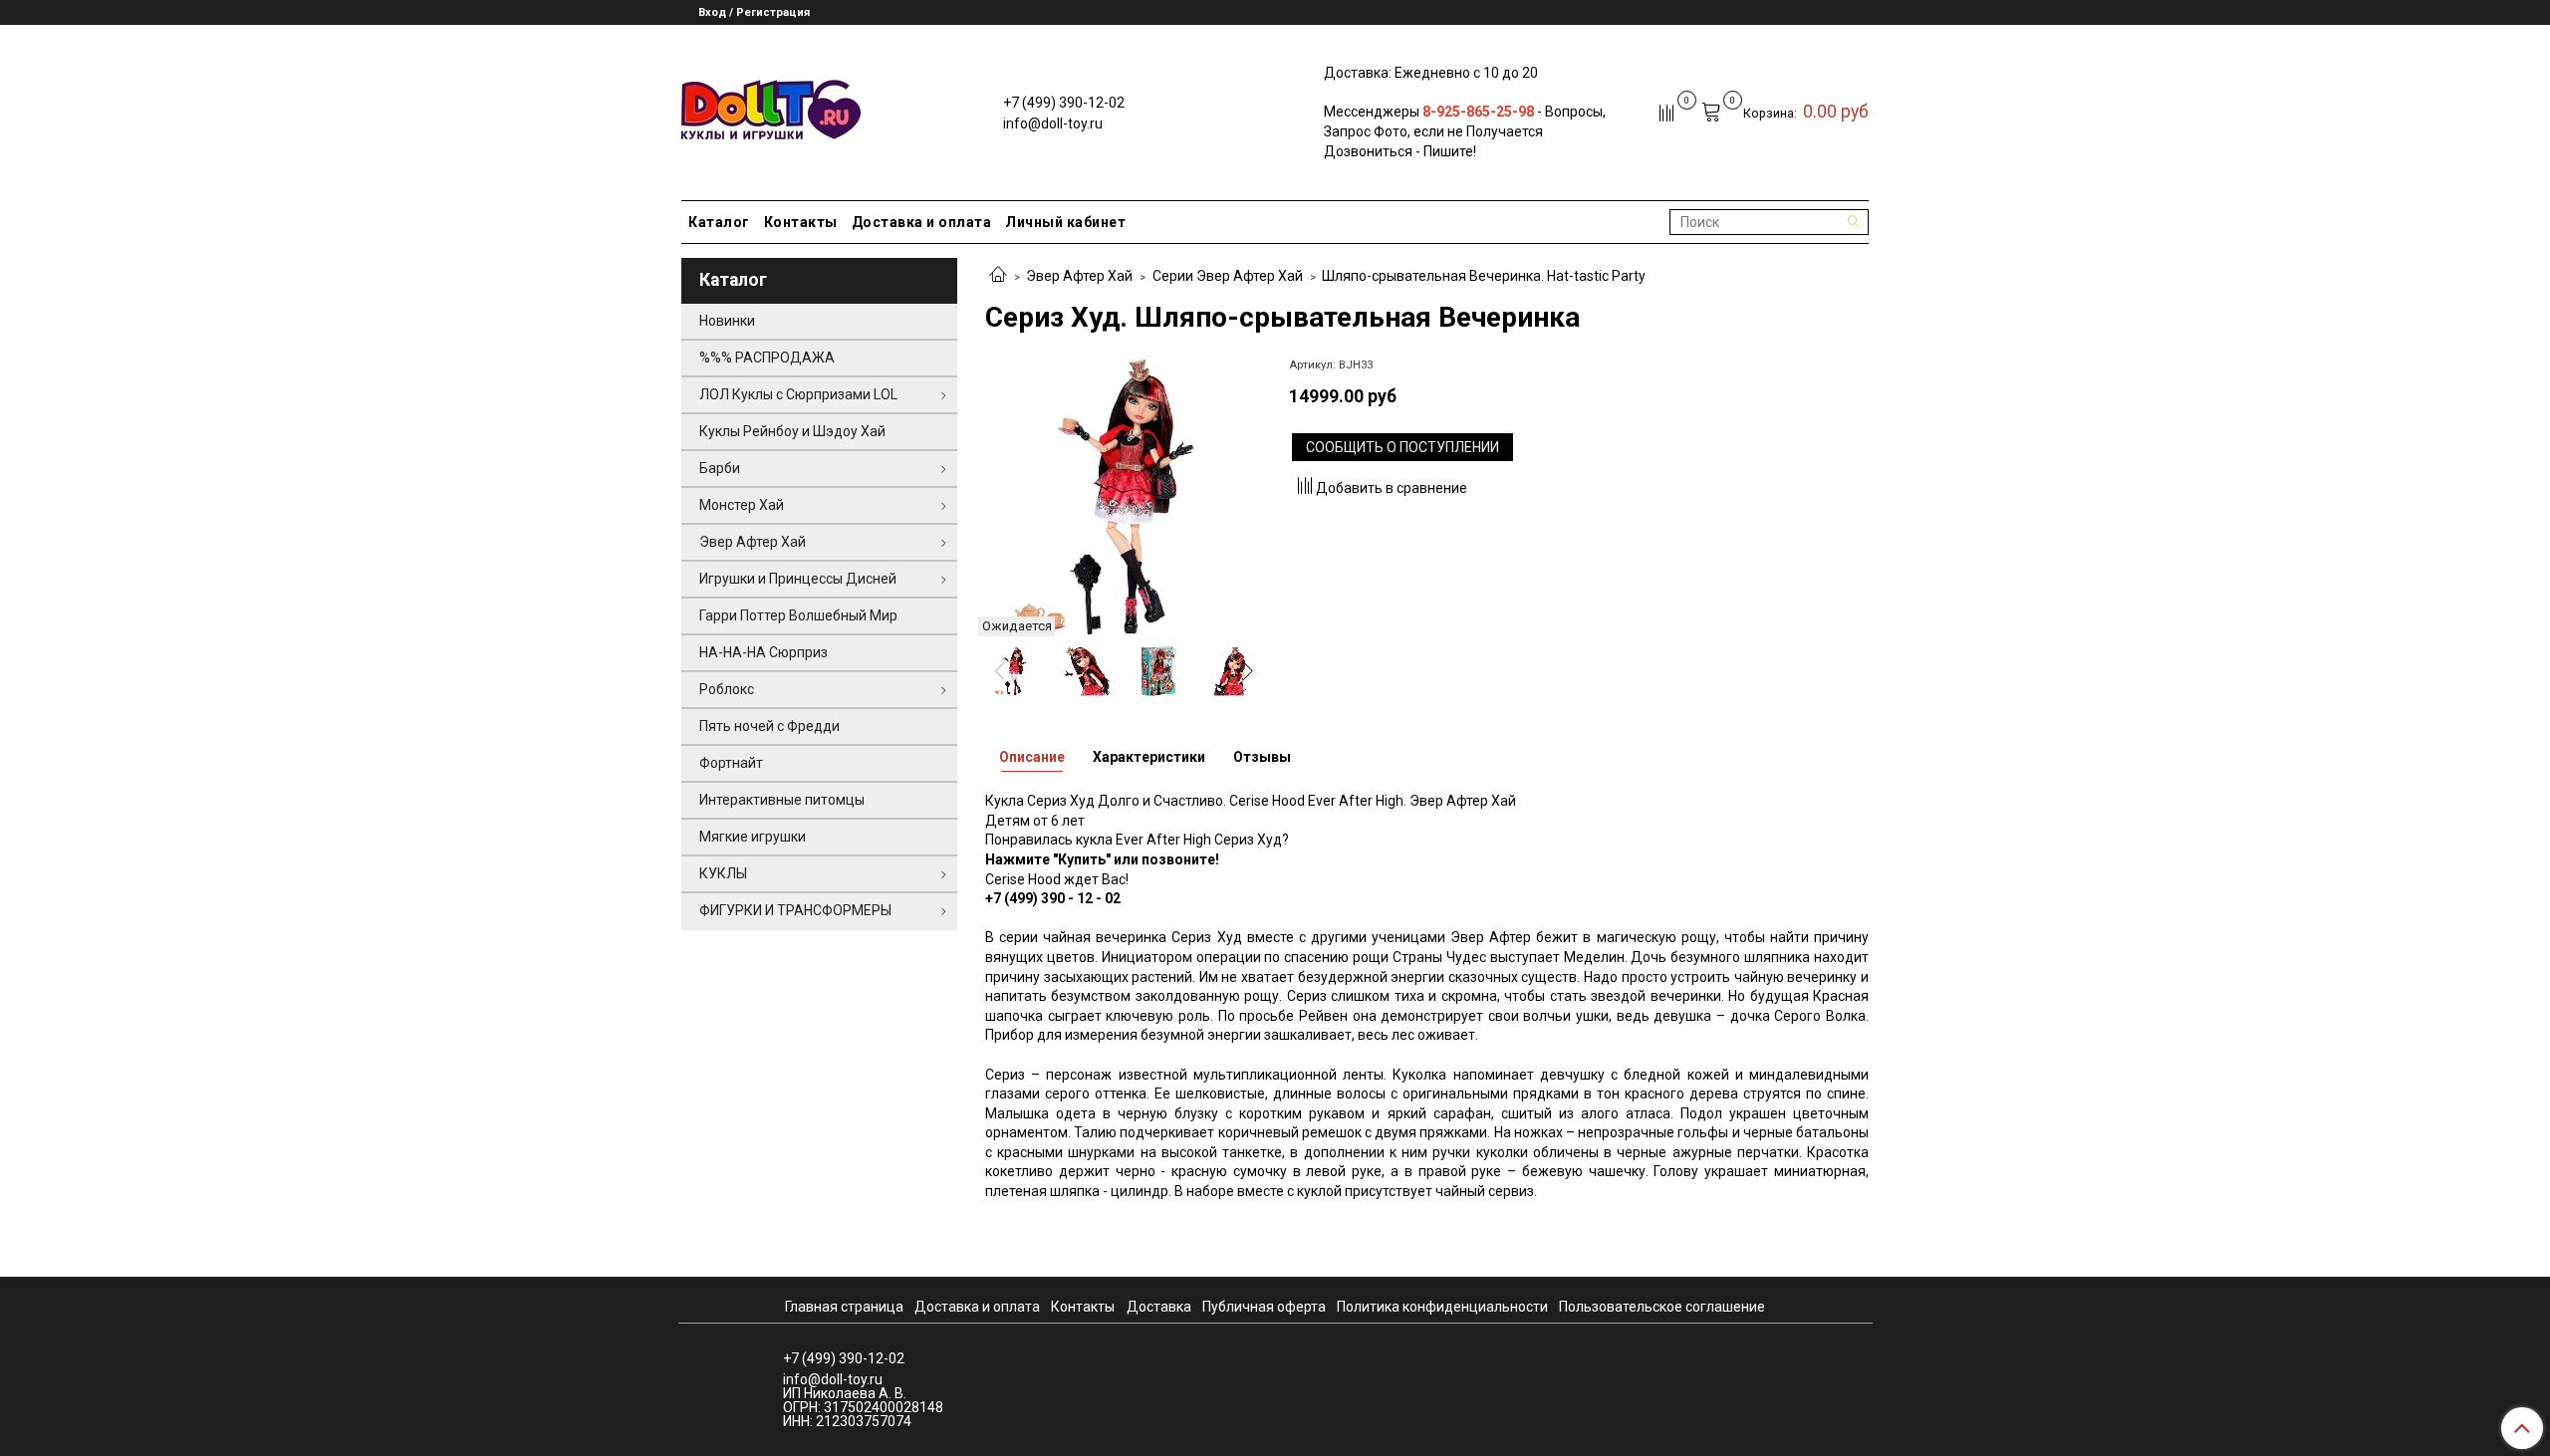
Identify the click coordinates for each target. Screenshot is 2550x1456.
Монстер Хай (742, 505)
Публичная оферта (1264, 1307)
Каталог (719, 222)
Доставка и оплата (922, 222)
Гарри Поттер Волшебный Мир (798, 615)
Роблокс (727, 689)
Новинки (727, 321)
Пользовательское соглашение (1662, 1307)
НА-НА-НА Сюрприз (764, 652)
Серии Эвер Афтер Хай (1228, 276)
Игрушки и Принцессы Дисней (798, 579)
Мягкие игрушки (753, 837)
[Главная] (998, 276)
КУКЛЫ (723, 873)
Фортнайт (731, 763)
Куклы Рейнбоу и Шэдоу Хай (792, 431)
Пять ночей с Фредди (769, 726)
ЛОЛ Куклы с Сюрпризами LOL (798, 394)
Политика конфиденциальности (1442, 1307)
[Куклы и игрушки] (771, 108)
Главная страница (844, 1307)
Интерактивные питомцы (782, 800)
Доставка (1159, 1307)
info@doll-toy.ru (1053, 123)
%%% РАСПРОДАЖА (767, 358)
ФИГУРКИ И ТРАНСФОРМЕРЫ (795, 910)
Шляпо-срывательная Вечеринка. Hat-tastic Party (1484, 276)
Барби (720, 468)
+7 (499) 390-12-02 (1064, 103)
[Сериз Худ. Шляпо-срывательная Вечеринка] (1123, 496)
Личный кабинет (1065, 222)
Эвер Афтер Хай (1079, 276)
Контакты (801, 222)
